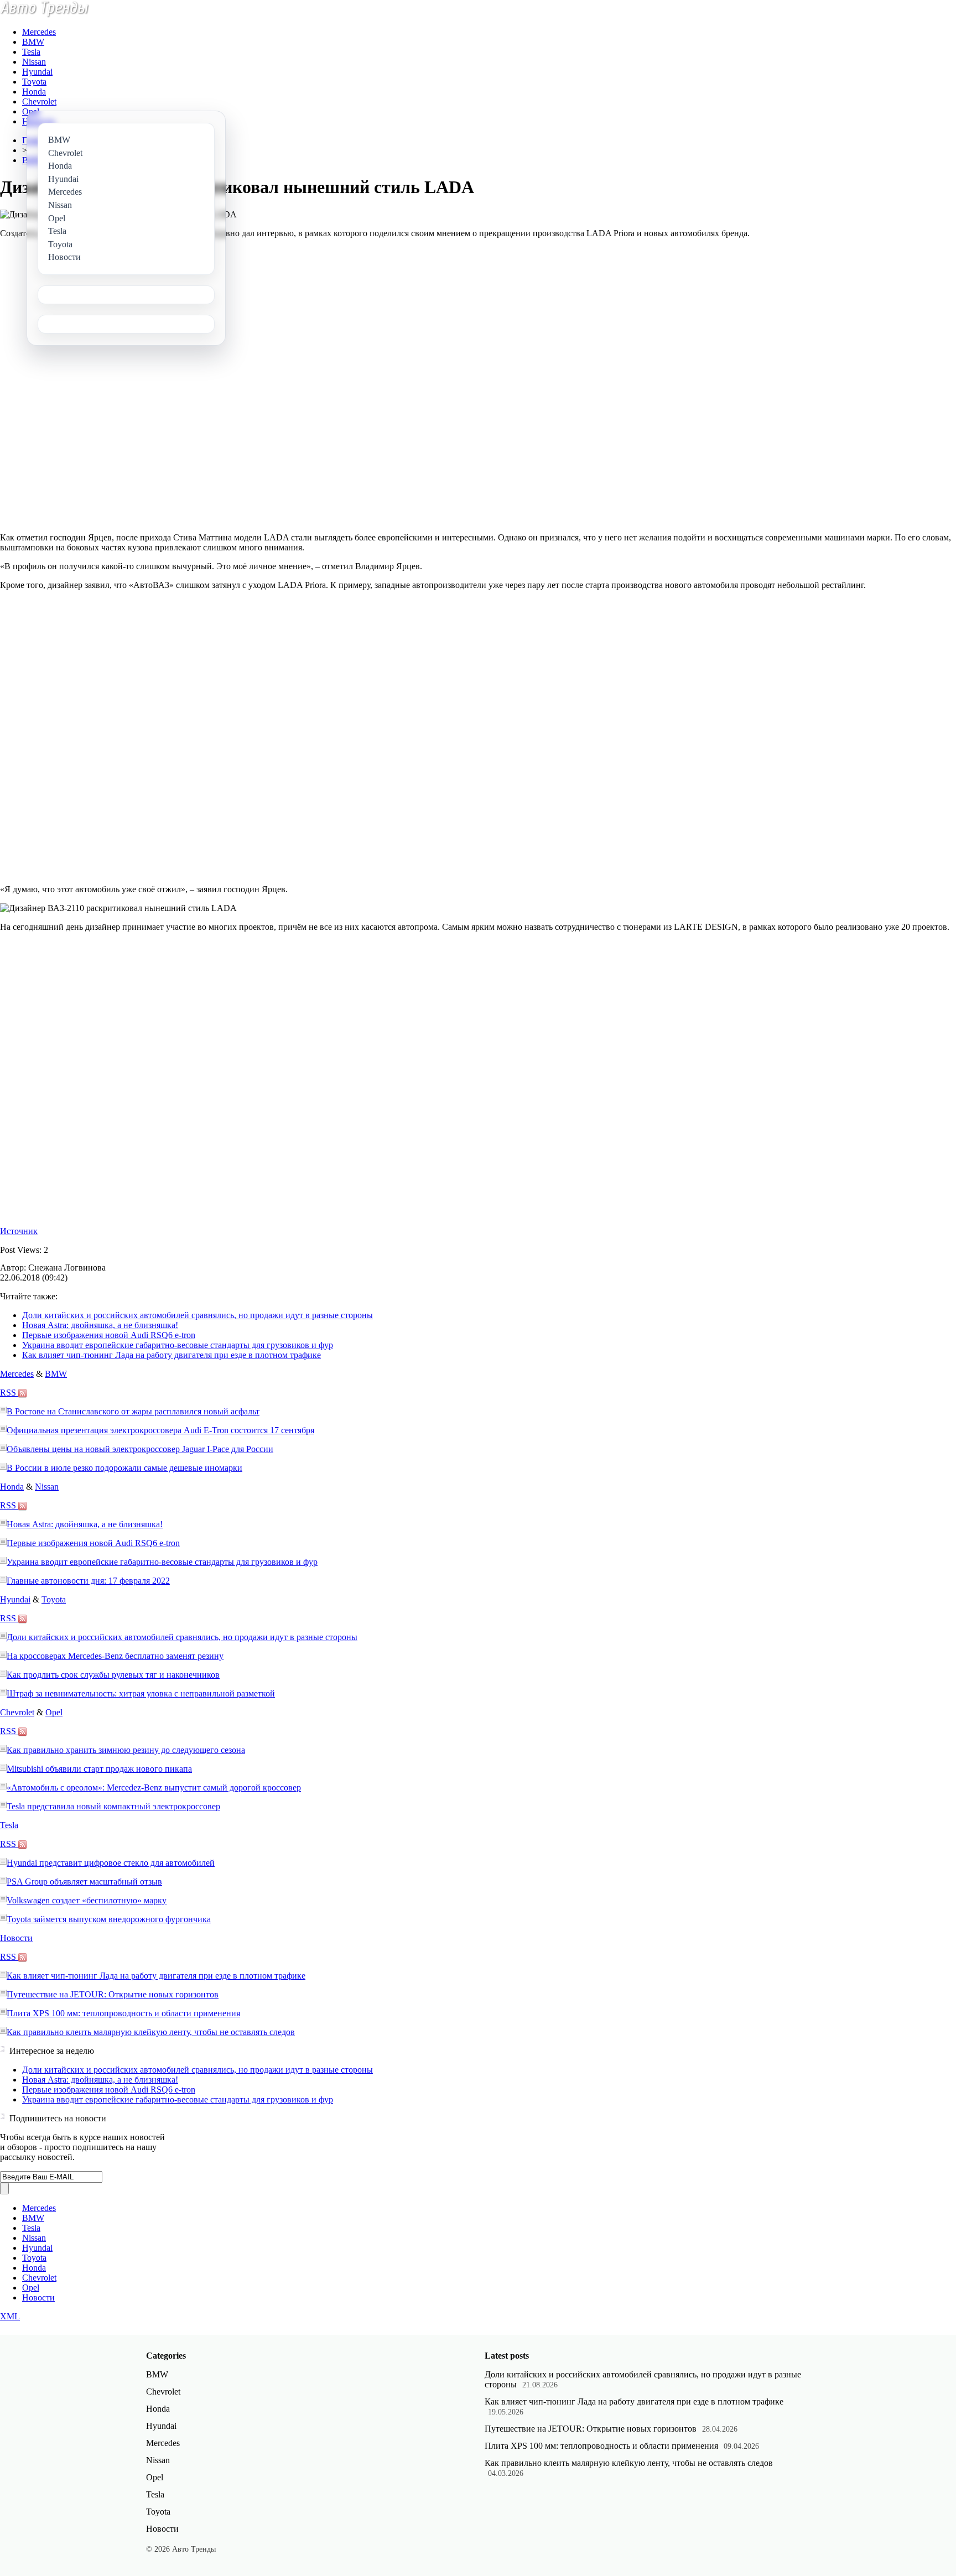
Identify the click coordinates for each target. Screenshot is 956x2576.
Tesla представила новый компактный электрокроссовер (113, 1806)
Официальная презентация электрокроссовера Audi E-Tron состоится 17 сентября (160, 1430)
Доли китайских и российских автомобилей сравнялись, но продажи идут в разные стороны (198, 1315)
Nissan (34, 62)
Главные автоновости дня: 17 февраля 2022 (88, 1581)
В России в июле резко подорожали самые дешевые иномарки (124, 1468)
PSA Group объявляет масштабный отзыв (84, 1882)
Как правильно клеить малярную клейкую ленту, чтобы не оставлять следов (151, 2032)
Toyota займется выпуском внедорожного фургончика (109, 1919)
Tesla (31, 52)
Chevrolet (39, 102)
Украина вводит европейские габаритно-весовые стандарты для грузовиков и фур (178, 1345)
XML (10, 2316)
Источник (19, 1231)
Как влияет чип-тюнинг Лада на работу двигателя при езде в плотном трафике (172, 1355)
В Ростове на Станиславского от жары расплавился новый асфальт (133, 1411)
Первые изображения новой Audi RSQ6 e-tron (109, 1335)
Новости (16, 1938)
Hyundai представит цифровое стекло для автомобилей (111, 1863)
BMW (33, 42)
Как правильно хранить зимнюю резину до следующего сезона (126, 1750)
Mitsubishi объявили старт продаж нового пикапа (99, 1769)
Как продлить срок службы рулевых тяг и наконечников (113, 1675)
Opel (31, 111)
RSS (9, 1393)
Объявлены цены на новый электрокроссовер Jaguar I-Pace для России (140, 1449)
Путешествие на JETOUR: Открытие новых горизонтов (113, 1994)
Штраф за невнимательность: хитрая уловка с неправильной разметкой (141, 1693)
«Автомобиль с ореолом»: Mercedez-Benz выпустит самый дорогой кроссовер (154, 1787)
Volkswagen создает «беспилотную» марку (87, 1900)
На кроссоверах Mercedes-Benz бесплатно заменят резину (115, 1656)
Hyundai (37, 72)
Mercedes (39, 32)
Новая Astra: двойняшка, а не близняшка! (100, 1325)
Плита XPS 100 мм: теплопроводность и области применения (123, 2013)
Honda (34, 92)
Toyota (34, 82)
